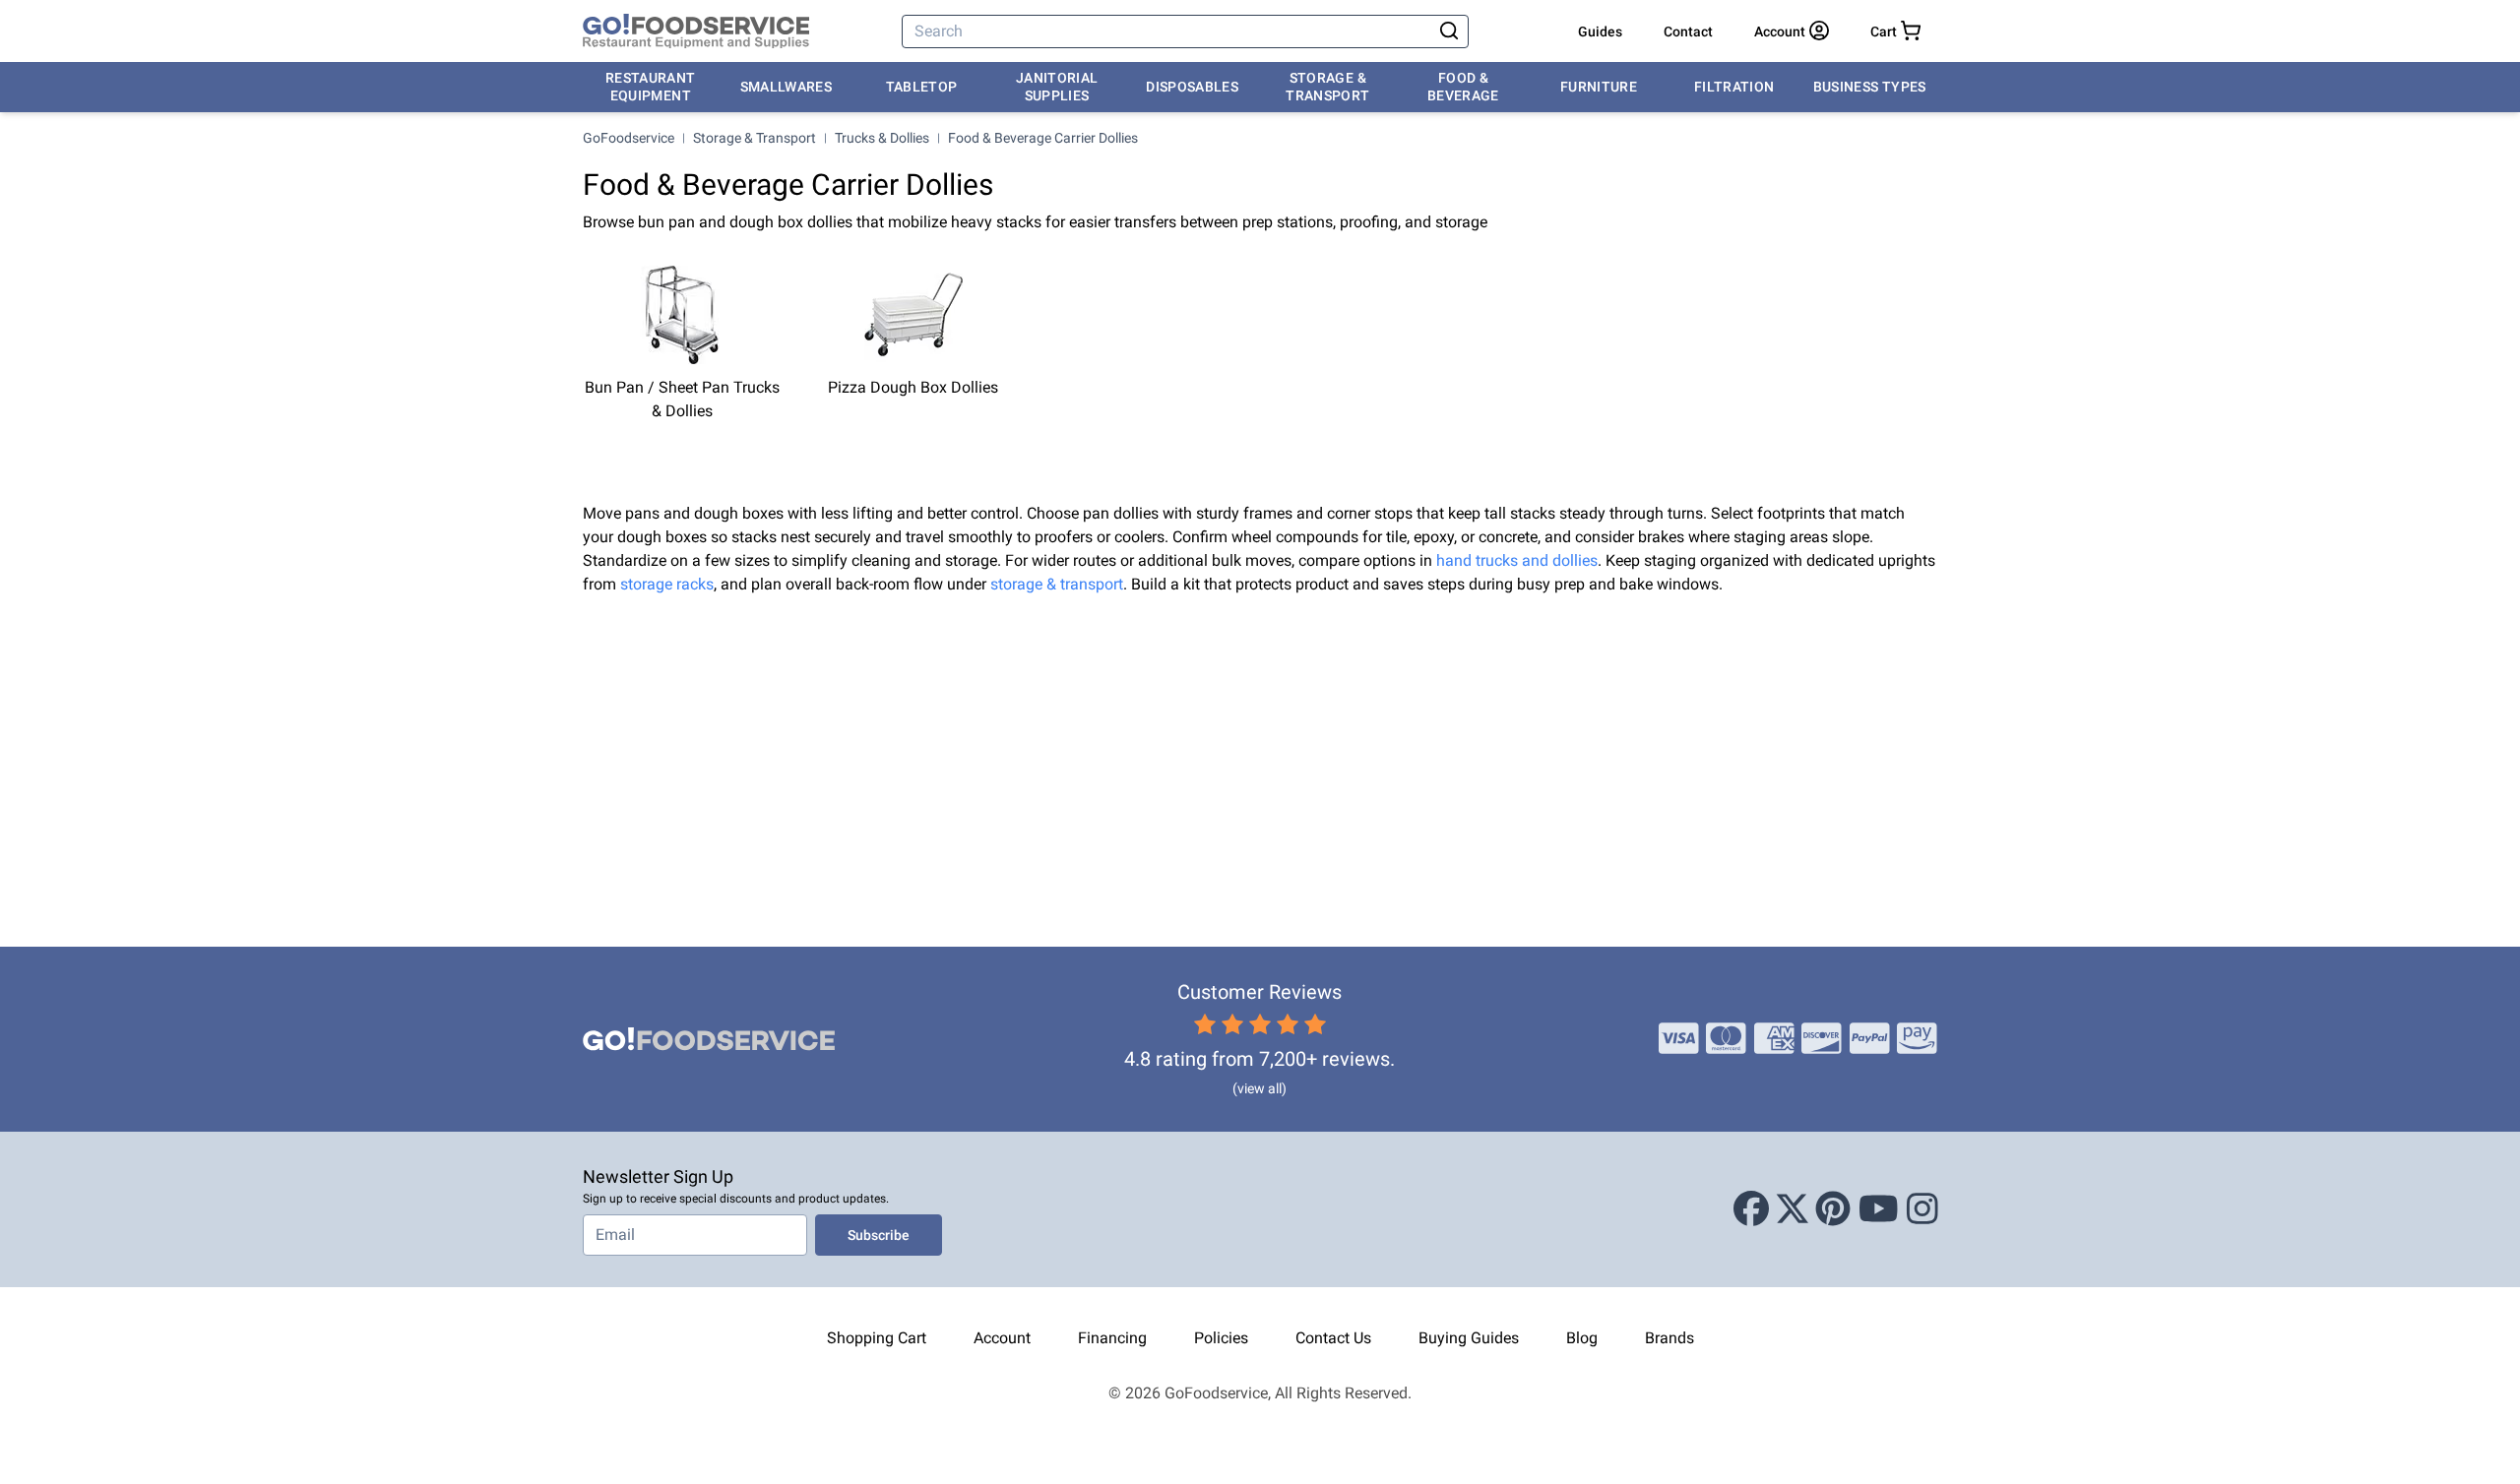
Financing (1112, 1338)
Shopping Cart (877, 1338)
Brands (1669, 1338)
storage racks (667, 584)
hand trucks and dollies (1517, 560)
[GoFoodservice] (696, 31)
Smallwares (787, 87)
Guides (1600, 31)
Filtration (1734, 87)
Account (1002, 1338)
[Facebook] (1751, 1209)
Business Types (1870, 87)
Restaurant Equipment (651, 87)
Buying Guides (1469, 1338)
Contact (1688, 31)
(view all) (1260, 1088)
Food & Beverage (1463, 87)
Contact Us (1333, 1338)
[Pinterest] (1833, 1209)
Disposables (1192, 87)
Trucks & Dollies (882, 138)
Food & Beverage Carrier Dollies (1043, 138)
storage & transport (1057, 584)
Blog (1582, 1338)
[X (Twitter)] (1793, 1209)
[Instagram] (1922, 1209)
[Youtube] (1879, 1209)
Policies (1221, 1338)
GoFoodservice (629, 138)
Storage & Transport (1327, 87)
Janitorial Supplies (1057, 87)
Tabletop (922, 87)
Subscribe (879, 1235)
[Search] (1449, 31)
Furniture (1599, 87)
